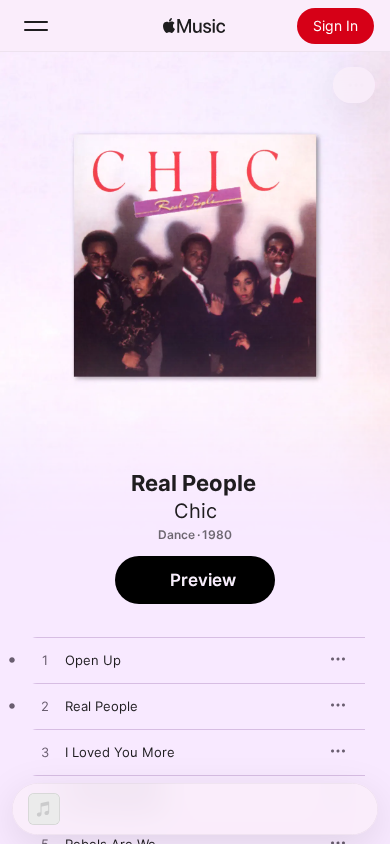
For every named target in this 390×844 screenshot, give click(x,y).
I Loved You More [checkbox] (120, 752)
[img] (194, 26)
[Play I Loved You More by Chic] (45, 753)
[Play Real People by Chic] (45, 707)
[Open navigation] (36, 26)
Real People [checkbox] (101, 706)
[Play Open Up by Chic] (45, 661)
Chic (195, 511)
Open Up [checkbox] (93, 660)
